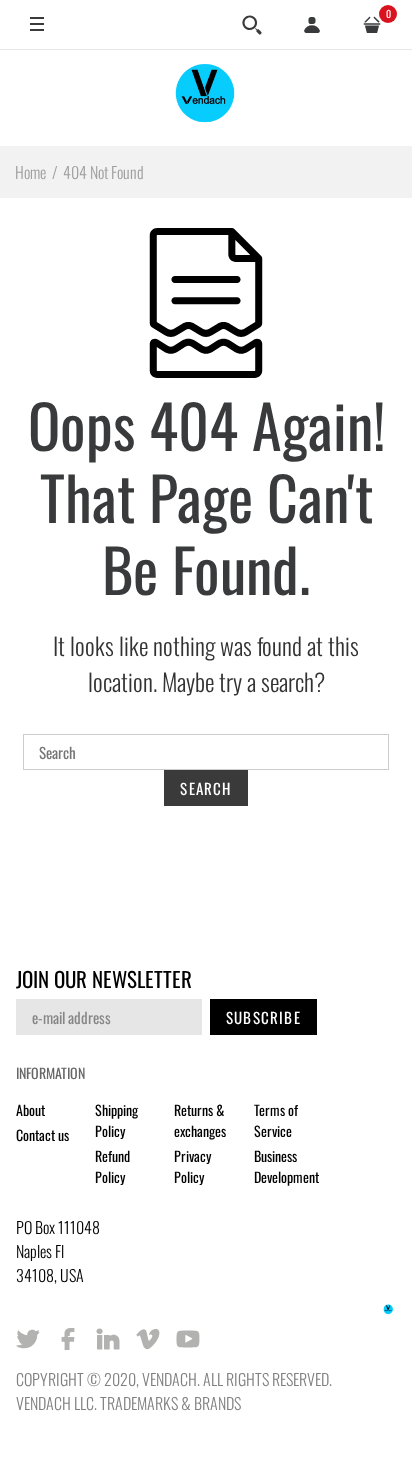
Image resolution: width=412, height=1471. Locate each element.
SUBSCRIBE (263, 1017)
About (30, 1109)
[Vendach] (206, 97)
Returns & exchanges (200, 1120)
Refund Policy (112, 1166)
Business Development (286, 1166)
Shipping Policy (116, 1120)
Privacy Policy (192, 1166)
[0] (372, 25)
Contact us (42, 1134)
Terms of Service (276, 1120)
